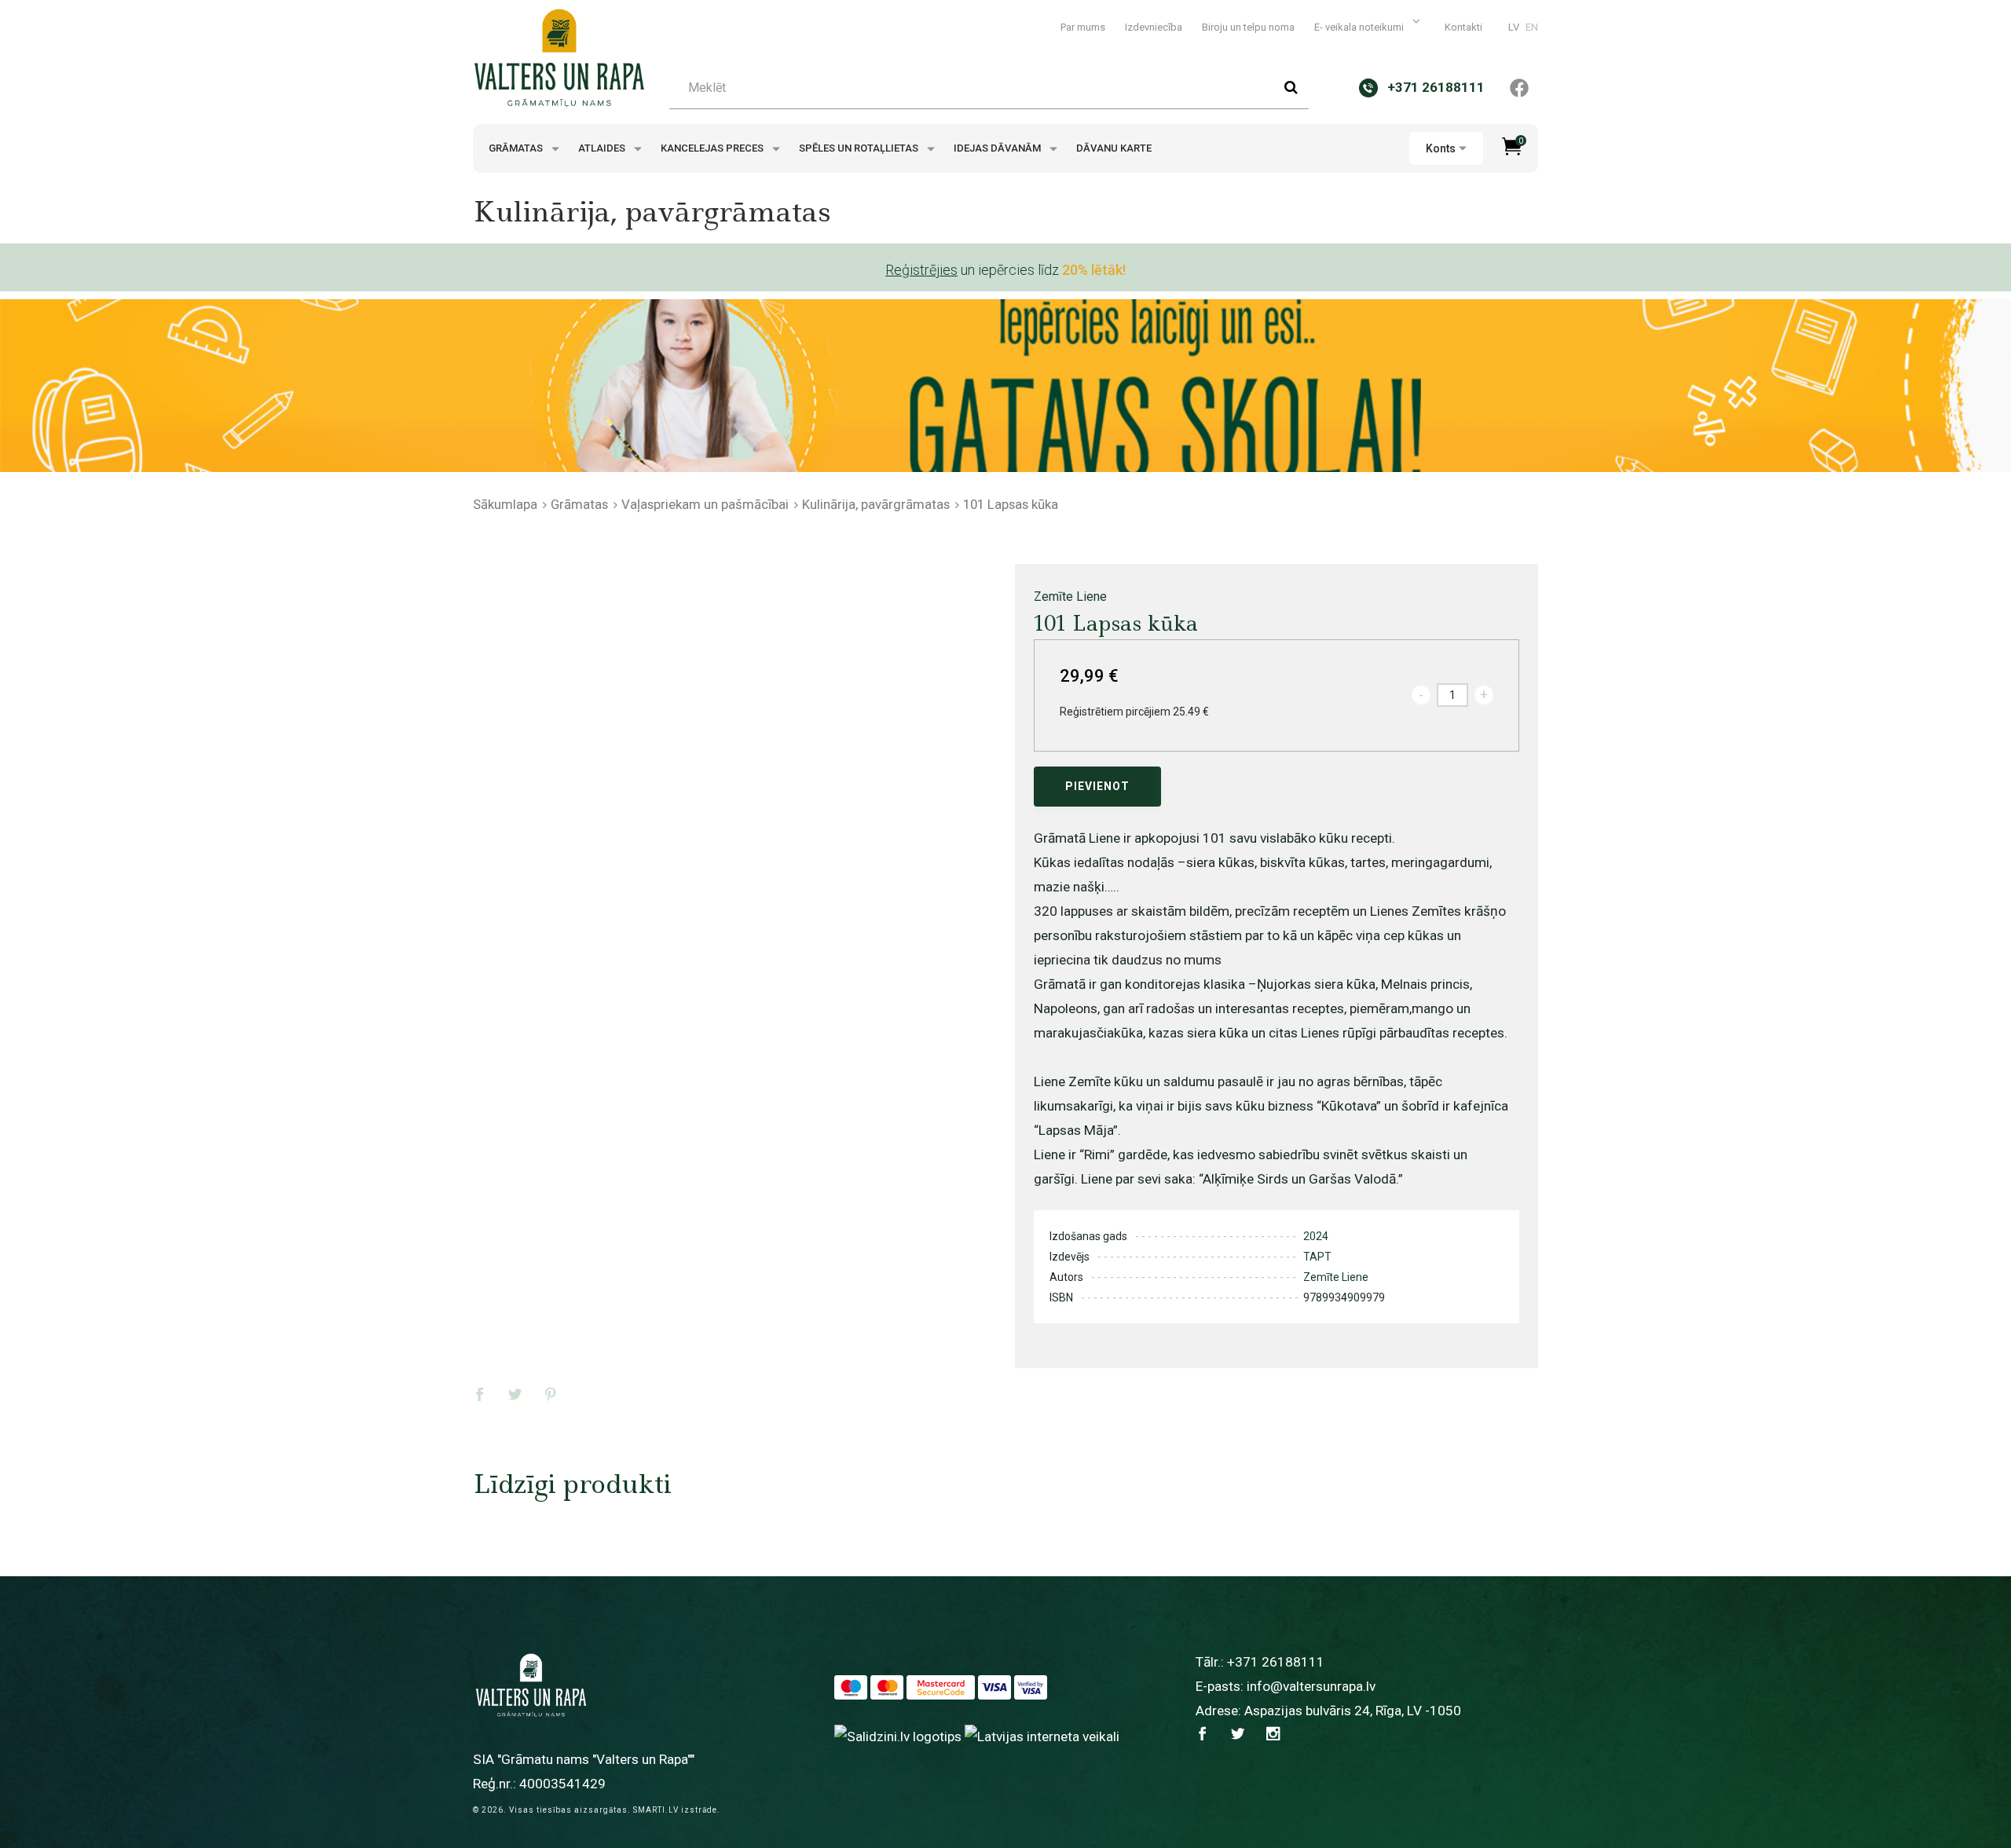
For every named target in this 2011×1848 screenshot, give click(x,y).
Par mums (1083, 27)
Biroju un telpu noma (1248, 27)
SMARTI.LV (656, 1810)
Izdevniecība (1154, 27)
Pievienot (1097, 786)
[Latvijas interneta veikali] (1042, 1736)
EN (1532, 27)
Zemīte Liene (1070, 596)
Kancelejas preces (713, 148)
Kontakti (1463, 27)
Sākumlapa (505, 504)
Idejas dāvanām (998, 148)
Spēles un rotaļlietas (860, 148)
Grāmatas (517, 148)
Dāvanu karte (1114, 148)
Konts (1441, 148)
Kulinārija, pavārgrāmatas (876, 504)
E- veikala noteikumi (1360, 27)
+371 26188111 (1276, 1662)
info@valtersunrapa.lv (1311, 1686)
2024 (1316, 1236)
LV (1514, 27)
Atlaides (603, 148)
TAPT (1317, 1257)
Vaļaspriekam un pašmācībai (705, 504)
